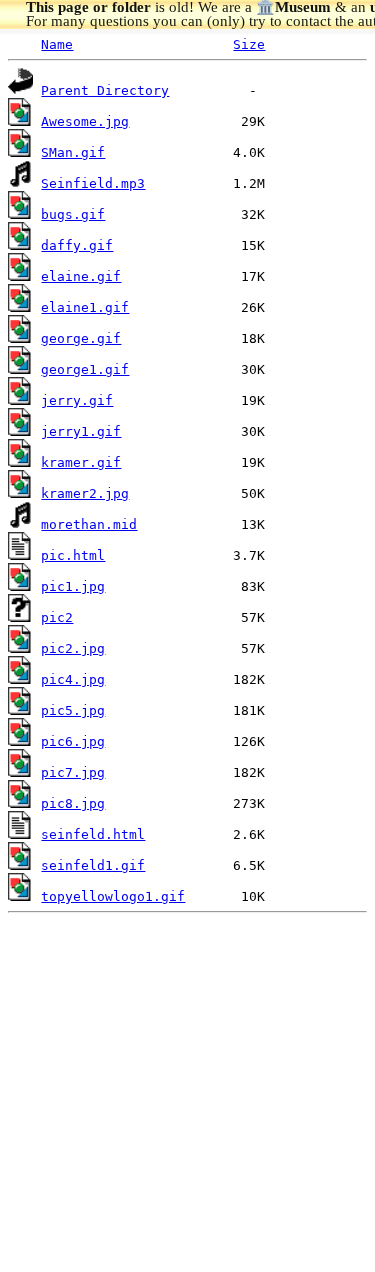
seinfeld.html (93, 834)
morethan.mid (89, 524)
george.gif (81, 338)
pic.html (73, 555)
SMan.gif (73, 152)
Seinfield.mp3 (93, 183)
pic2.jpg (73, 648)
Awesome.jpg (85, 121)
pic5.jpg (73, 710)
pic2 (57, 617)
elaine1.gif (85, 307)
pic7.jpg (73, 772)
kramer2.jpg (85, 493)
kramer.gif (81, 462)
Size (249, 44)
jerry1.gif (81, 431)
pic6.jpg (73, 741)
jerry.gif (77, 400)
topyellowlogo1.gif (113, 896)
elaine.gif (81, 276)
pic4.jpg (73, 679)
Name (57, 44)
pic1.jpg (73, 586)
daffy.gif (77, 245)
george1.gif (85, 369)
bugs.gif (73, 214)
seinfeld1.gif (93, 865)
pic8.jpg (73, 803)
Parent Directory (105, 90)
